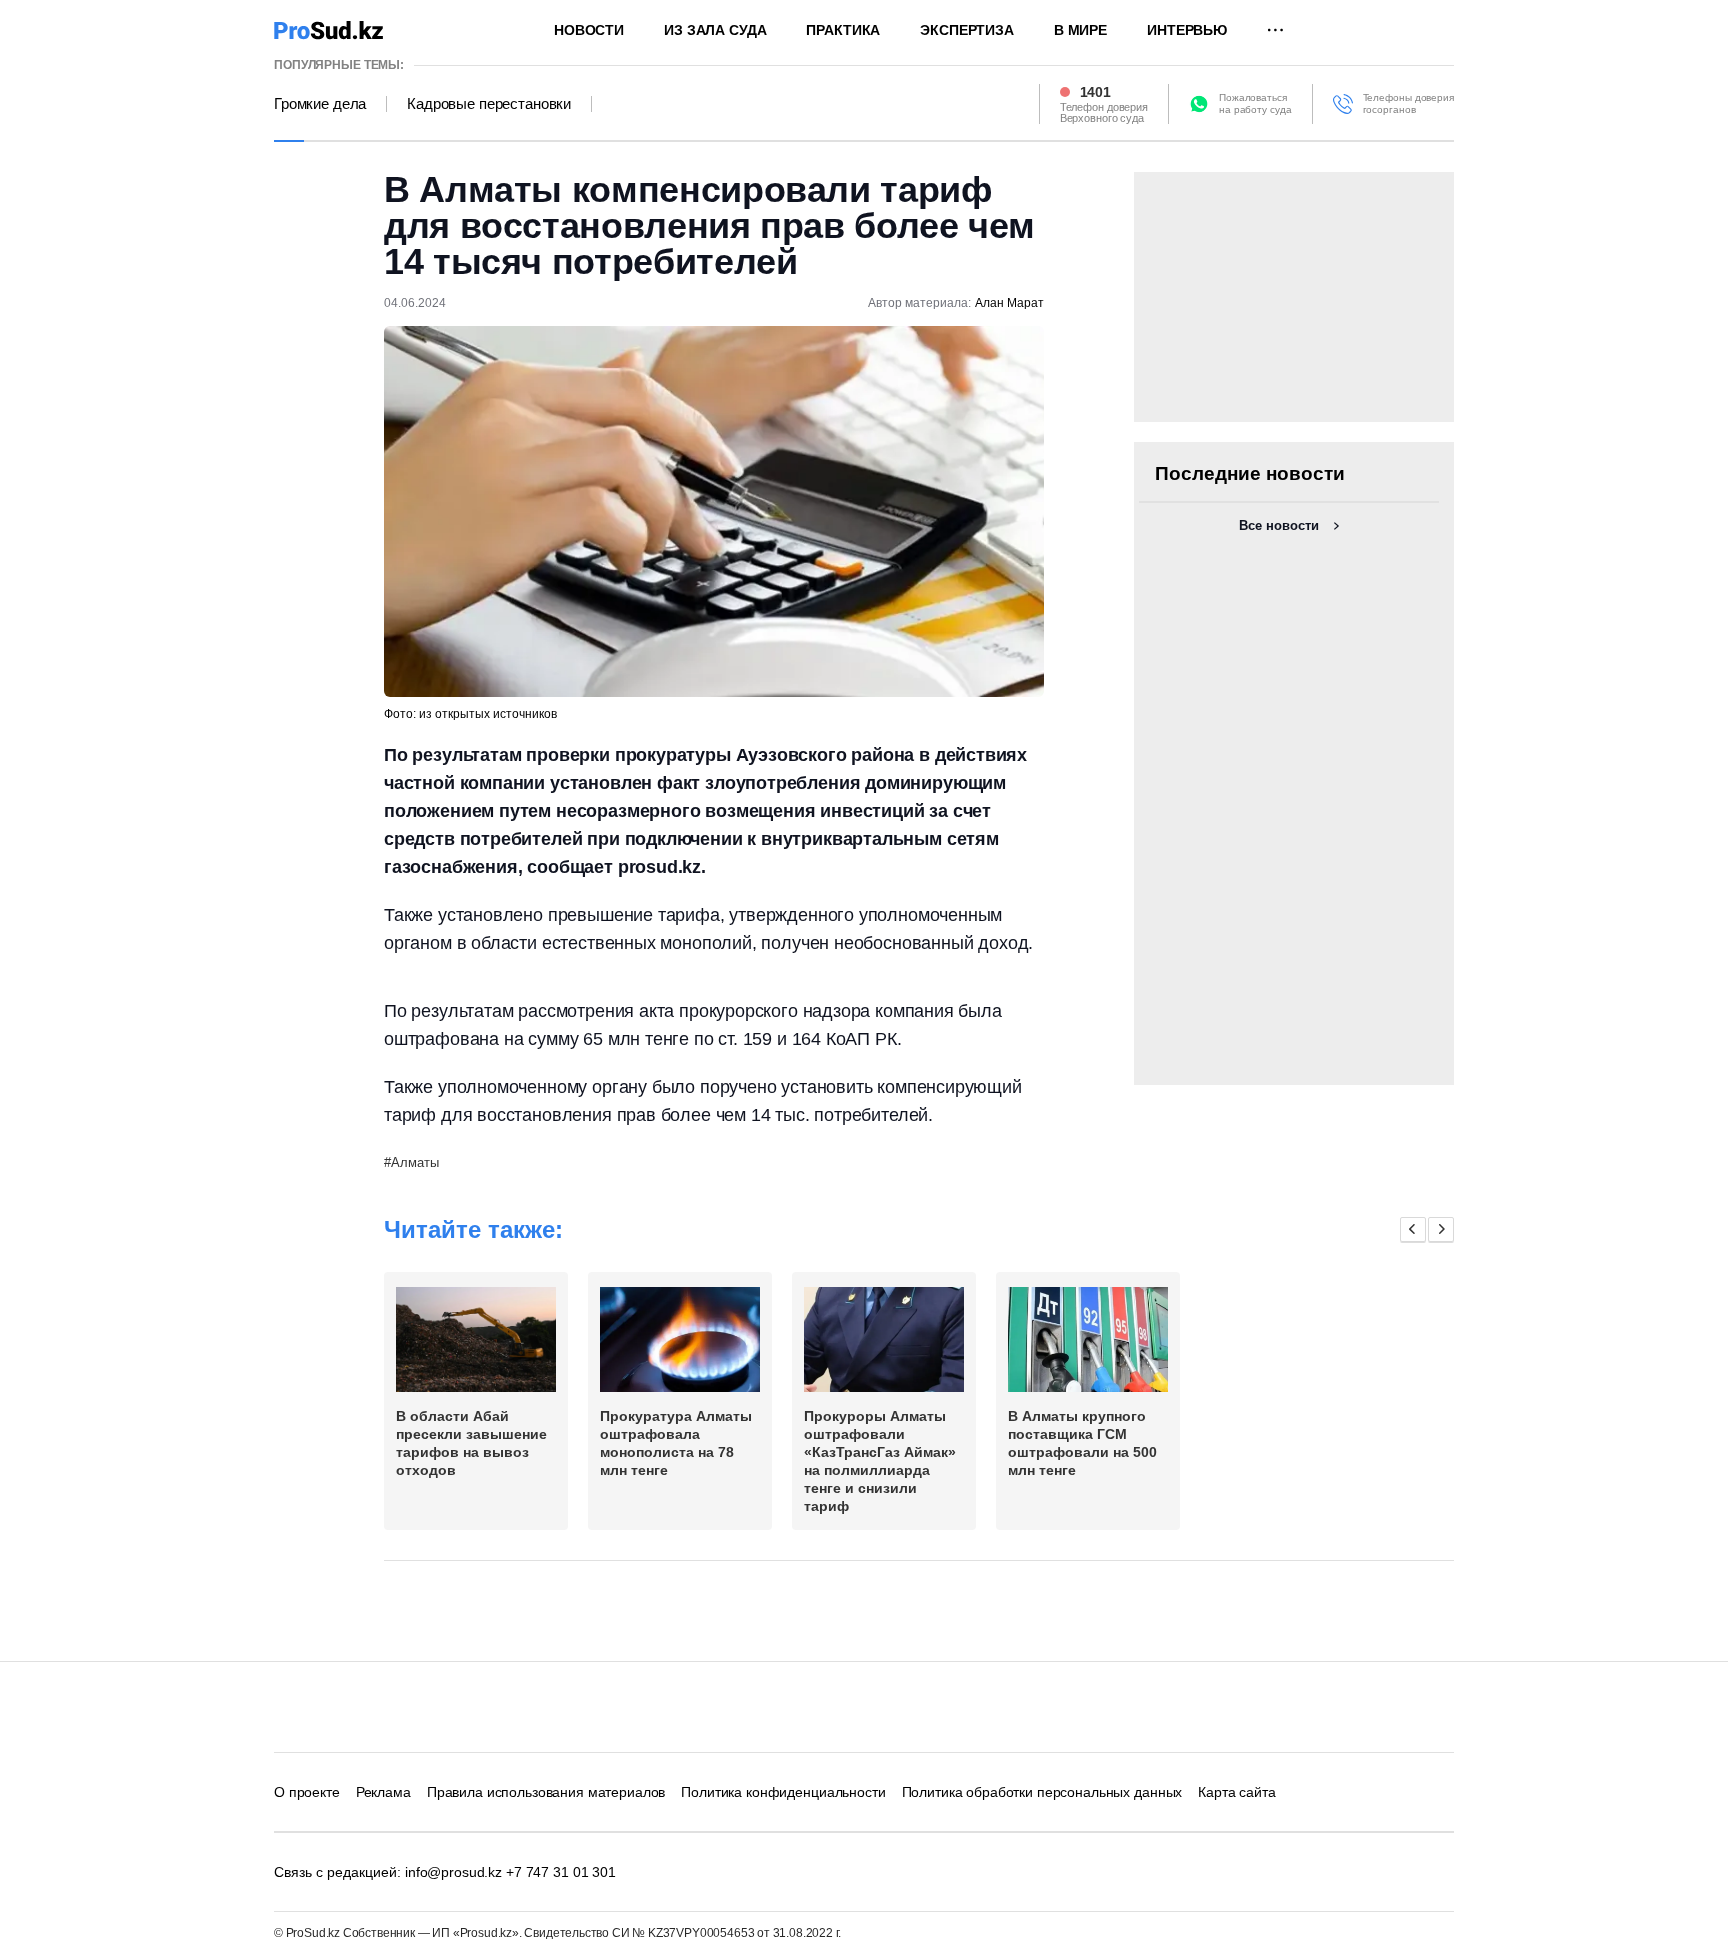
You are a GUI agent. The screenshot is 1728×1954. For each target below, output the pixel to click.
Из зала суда (715, 30)
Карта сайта (1236, 1792)
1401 (1095, 92)
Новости (589, 30)
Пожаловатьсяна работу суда (1255, 103)
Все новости (1279, 525)
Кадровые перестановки (489, 104)
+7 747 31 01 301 (561, 1872)
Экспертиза (967, 30)
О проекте (307, 1792)
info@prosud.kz (453, 1872)
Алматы (415, 1162)
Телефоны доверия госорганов (1408, 103)
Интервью (1187, 30)
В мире (1080, 30)
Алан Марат (1009, 303)
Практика (843, 30)
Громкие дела (320, 104)
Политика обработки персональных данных (1042, 1792)
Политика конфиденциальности (783, 1792)
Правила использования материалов (546, 1792)
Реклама (383, 1792)
